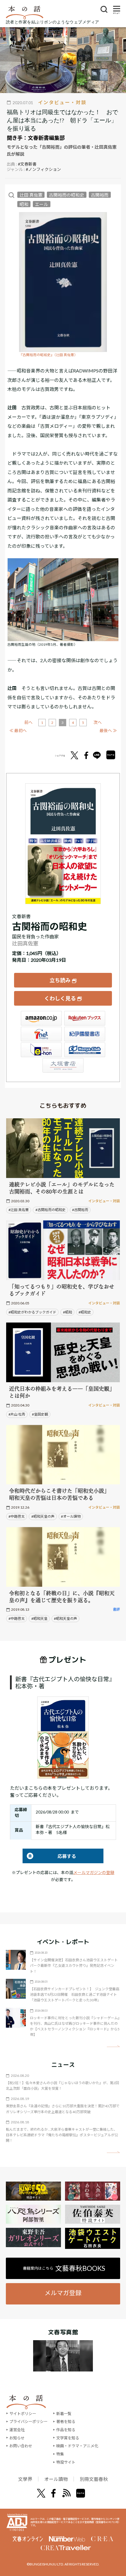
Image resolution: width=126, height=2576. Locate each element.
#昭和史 (85, 1312)
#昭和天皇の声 (43, 1516)
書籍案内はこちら (64, 2268)
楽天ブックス (85, 1018)
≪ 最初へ (18, 730)
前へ (28, 722)
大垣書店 (63, 1065)
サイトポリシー (23, 2414)
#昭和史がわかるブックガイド (32, 1312)
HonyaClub (85, 1050)
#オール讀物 (71, 1516)
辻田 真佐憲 (31, 195)
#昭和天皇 (39, 1618)
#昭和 (68, 1312)
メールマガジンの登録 (94, 1872)
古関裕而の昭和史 (67, 195)
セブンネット (41, 1034)
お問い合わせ (21, 2446)
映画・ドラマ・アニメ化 (77, 2446)
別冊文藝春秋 (94, 2479)
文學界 (25, 2479)
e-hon (41, 1050)
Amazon (41, 1018)
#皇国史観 (40, 1414)
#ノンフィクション (43, 169)
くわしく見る (60, 998)
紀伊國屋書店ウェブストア (85, 1034)
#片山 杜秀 (17, 1414)
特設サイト (66, 2462)
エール (41, 204)
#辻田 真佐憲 (19, 1210)
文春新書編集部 (46, 138)
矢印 (113, 2046)
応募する (49, 1856)
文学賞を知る (68, 2438)
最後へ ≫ (108, 730)
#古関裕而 (80, 1210)
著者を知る (66, 2422)
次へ (98, 722)
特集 (60, 2454)
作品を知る (66, 2430)
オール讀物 (56, 2479)
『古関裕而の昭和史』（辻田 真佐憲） (48, 355)
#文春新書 (27, 164)
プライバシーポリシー (28, 2422)
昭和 (24, 204)
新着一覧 (64, 2414)
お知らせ (17, 2438)
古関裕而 (100, 195)
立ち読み (60, 980)
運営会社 (17, 2430)
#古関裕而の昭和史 (51, 1210)
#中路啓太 (17, 1516)
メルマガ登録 (63, 2293)
